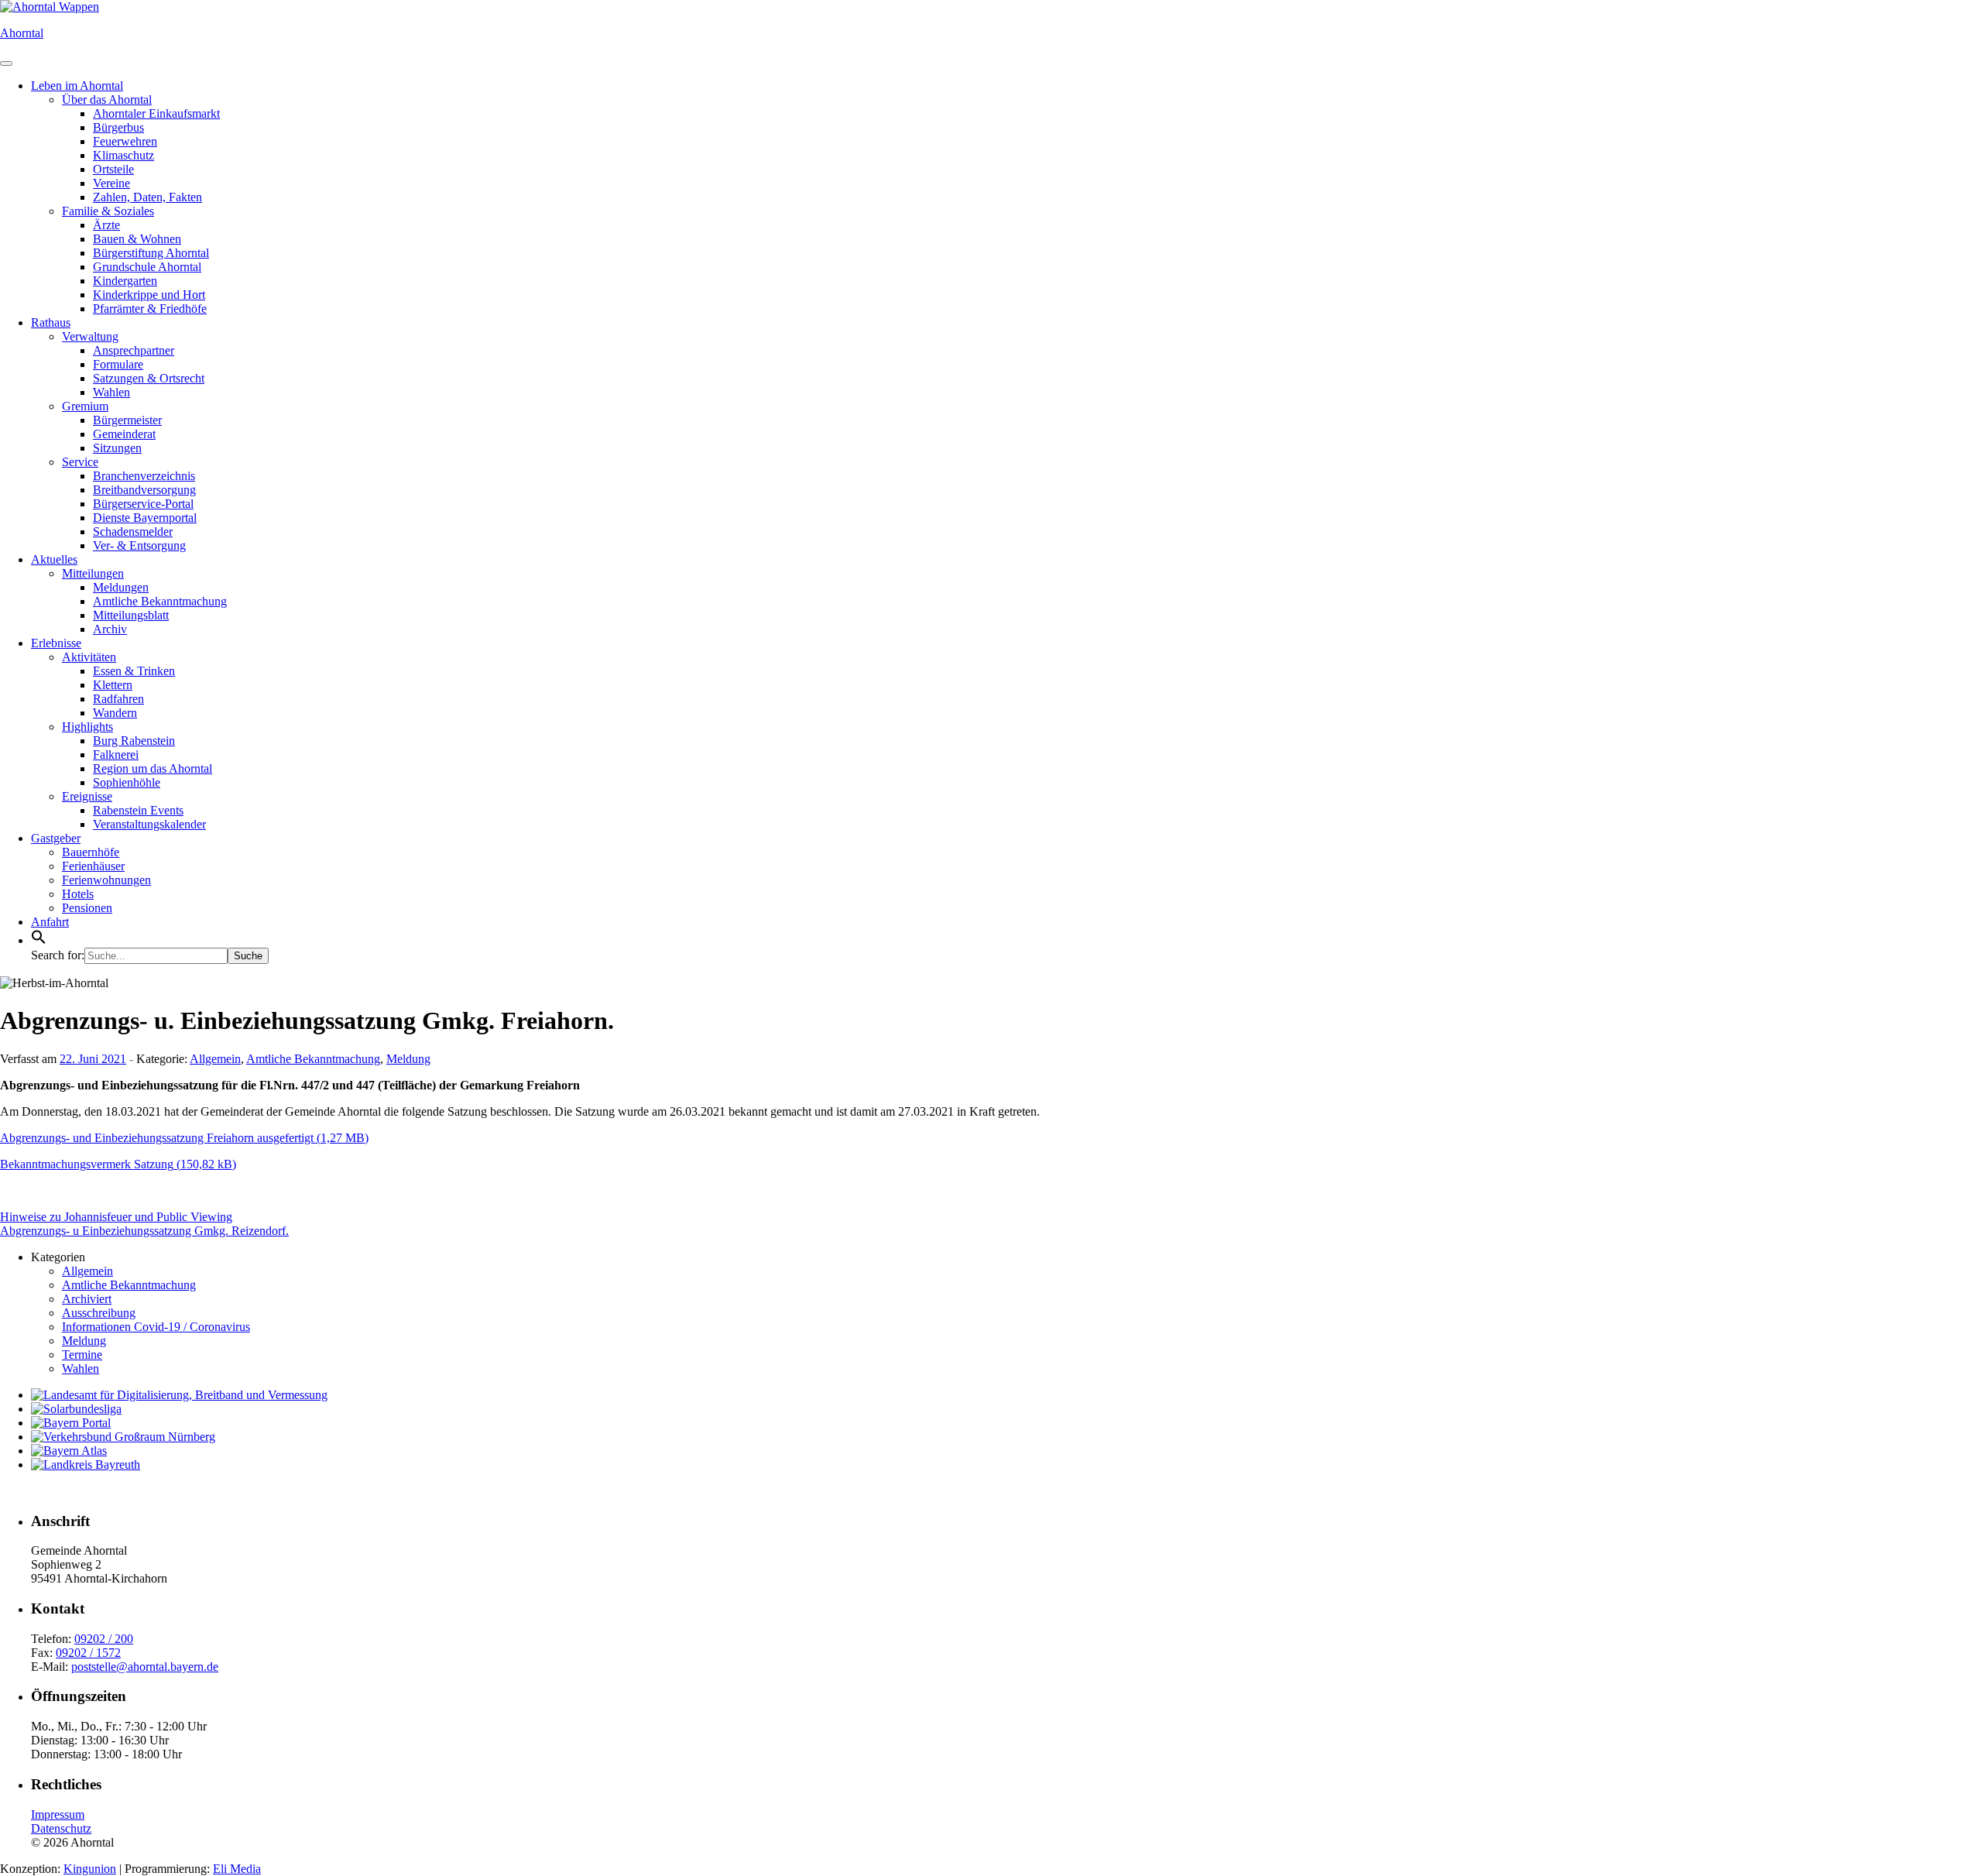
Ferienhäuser (93, 866)
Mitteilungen (93, 573)
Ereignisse (87, 796)
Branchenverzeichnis (144, 476)
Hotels (78, 894)
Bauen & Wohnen (137, 239)
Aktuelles (54, 559)
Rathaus (51, 322)
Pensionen (87, 908)
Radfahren (118, 699)
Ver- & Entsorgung (139, 545)
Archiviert (87, 1299)
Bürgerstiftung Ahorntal (151, 253)
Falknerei (116, 755)
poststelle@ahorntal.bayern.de (145, 1667)
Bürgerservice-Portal (143, 504)
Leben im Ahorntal (77, 86)
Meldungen (121, 587)
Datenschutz (61, 1828)
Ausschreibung (99, 1313)
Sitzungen (117, 448)
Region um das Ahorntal (153, 768)
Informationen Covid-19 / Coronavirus (156, 1327)
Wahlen (111, 392)
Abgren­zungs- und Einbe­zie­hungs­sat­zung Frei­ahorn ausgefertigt (157, 1138)
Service (80, 462)
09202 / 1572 (88, 1653)
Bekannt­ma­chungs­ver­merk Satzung (87, 1164)
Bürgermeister (127, 420)
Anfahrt (50, 922)
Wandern (115, 713)
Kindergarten (125, 281)
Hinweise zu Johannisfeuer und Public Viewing (116, 1217)
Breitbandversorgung (144, 490)
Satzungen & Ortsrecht (149, 378)
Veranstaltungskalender (149, 824)
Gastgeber (56, 838)
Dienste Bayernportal (145, 518)
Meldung (408, 1059)
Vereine (111, 183)
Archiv (110, 629)
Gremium (85, 406)
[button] (39, 940)
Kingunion (90, 1869)
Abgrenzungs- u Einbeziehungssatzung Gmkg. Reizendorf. (144, 1231)
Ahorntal (22, 33)
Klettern (113, 685)
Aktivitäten (89, 657)
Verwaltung (90, 336)
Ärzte (106, 225)
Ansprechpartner (134, 350)
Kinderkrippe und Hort (149, 295)
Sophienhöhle (127, 782)
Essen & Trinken (134, 671)
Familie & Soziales (108, 211)
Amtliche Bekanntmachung (160, 601)
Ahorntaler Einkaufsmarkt (156, 113)
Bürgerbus (118, 127)
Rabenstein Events (138, 810)
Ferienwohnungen (106, 880)
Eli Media (237, 1869)
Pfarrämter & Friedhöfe (150, 309)
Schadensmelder (133, 532)
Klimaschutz (123, 155)
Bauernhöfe (91, 852)
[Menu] (6, 63)
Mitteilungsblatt (131, 615)
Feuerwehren (125, 141)
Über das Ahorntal (107, 99)
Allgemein (215, 1059)
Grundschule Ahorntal (147, 267)
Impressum (58, 1814)
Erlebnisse (56, 643)
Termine (82, 1355)
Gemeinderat (124, 434)
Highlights (87, 727)
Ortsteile (113, 169)
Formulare (118, 364)
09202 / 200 (104, 1639)
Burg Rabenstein (134, 741)
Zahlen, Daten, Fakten (147, 197)
